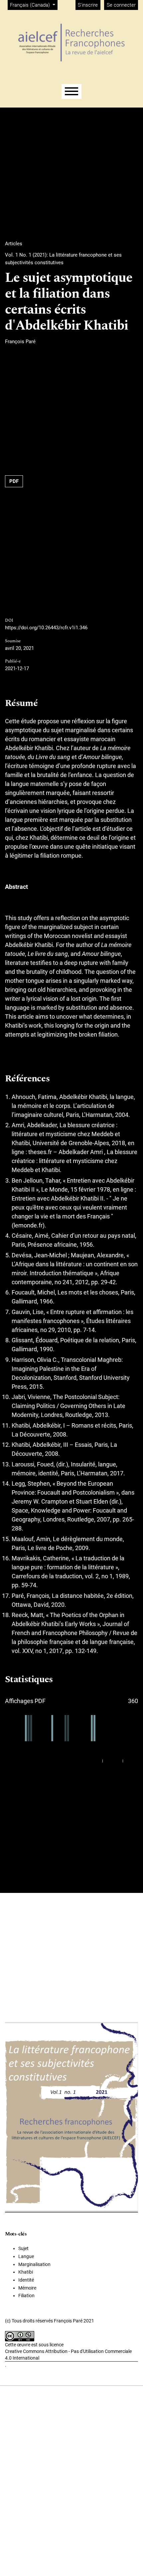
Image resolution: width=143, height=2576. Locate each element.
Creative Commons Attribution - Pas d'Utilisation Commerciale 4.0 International (68, 2355)
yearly (131, 1761)
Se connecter (121, 5)
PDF (14, 481)
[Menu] (71, 91)
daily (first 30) (88, 1761)
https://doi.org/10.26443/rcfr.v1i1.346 (46, 628)
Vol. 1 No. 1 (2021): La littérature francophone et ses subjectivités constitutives (63, 259)
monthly (113, 1761)
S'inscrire (88, 5)
